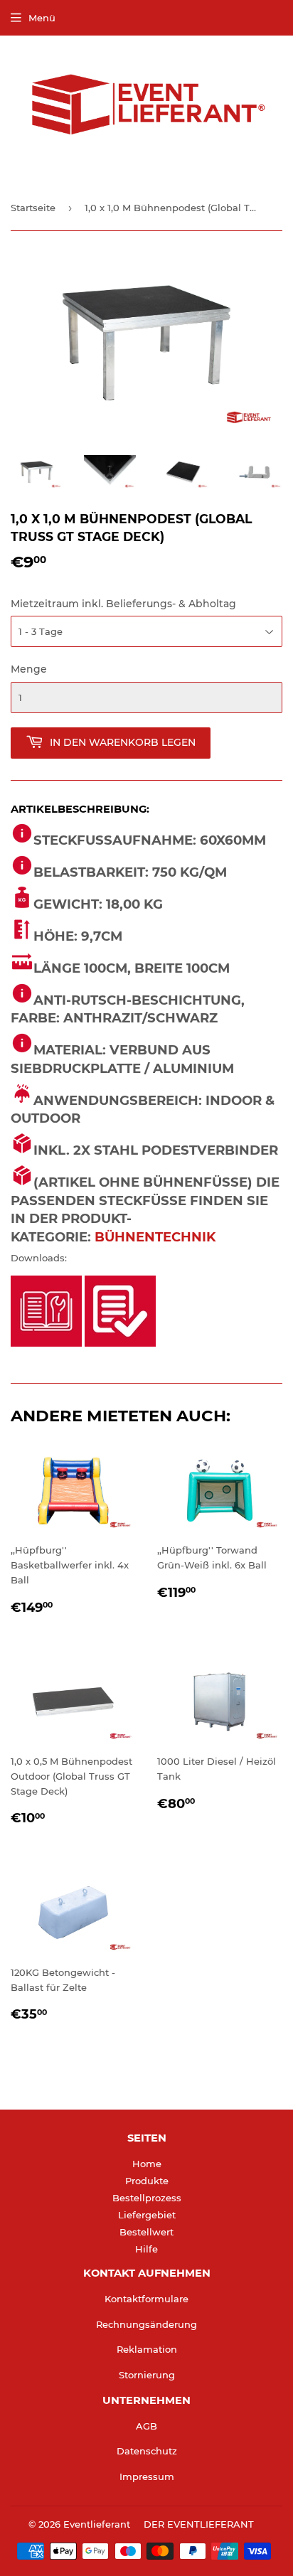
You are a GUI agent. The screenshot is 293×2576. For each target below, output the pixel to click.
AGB (146, 2426)
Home (147, 2164)
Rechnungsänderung (146, 2324)
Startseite (33, 208)
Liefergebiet (147, 2215)
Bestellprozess (147, 2198)
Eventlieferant (97, 2524)
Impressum (147, 2476)
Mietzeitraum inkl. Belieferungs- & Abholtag (123, 604)
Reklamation (147, 2349)
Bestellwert (146, 2232)
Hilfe (146, 2249)
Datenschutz (147, 2451)
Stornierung (147, 2375)
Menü (42, 18)
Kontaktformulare (146, 2299)
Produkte (147, 2181)
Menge (29, 669)
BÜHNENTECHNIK (155, 1237)
